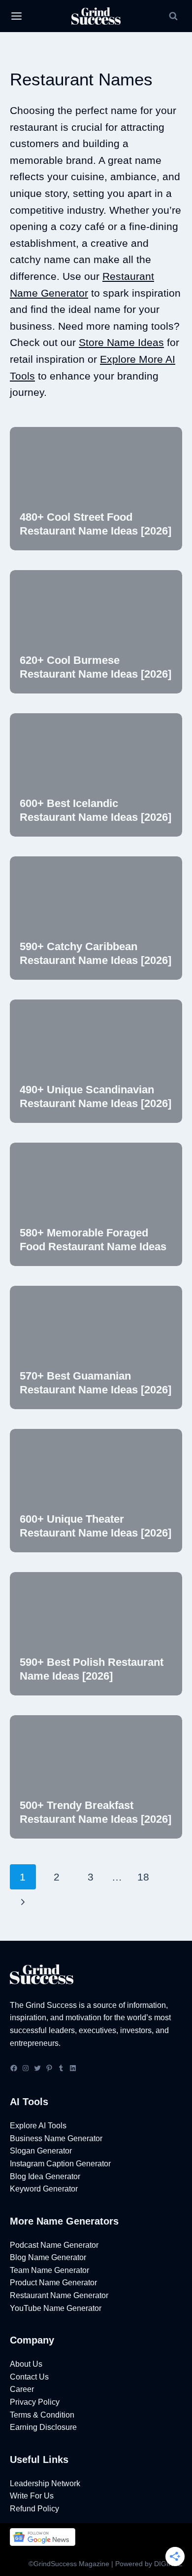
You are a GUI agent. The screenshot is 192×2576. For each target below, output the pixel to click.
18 (143, 1877)
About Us (26, 2364)
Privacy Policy (35, 2402)
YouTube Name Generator (56, 2308)
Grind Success (51, 2005)
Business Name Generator (56, 2138)
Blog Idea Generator (45, 2176)
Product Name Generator (53, 2283)
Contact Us (29, 2377)
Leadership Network (45, 2483)
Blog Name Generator (48, 2257)
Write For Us (32, 2496)
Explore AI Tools (38, 2126)
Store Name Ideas (121, 342)
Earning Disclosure (43, 2427)
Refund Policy (34, 2509)
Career (22, 2389)
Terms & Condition (42, 2415)
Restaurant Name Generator (59, 2295)
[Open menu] (16, 16)
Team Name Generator (49, 2270)
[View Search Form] (173, 16)
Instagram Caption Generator (60, 2164)
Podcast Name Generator (54, 2245)
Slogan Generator (41, 2151)
